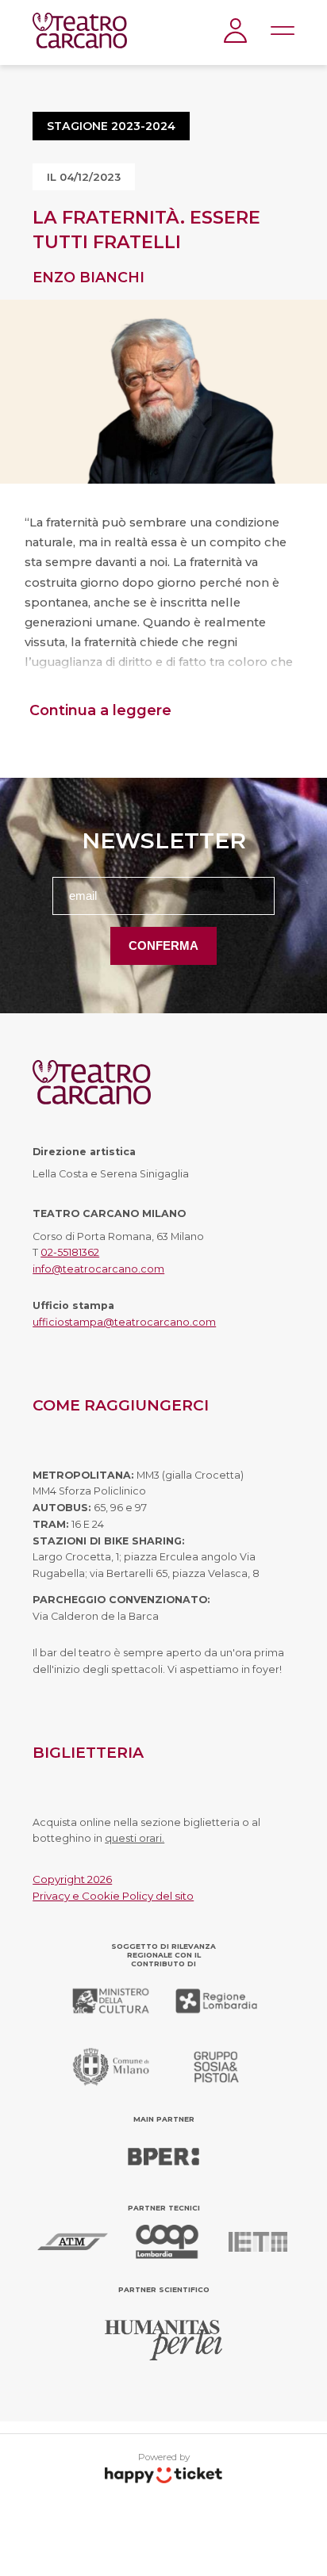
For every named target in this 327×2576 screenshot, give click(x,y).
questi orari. (135, 1838)
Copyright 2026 (72, 1879)
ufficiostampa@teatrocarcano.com (124, 1322)
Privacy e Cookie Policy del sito (113, 1896)
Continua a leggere (100, 710)
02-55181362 (70, 1252)
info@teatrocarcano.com (98, 1269)
